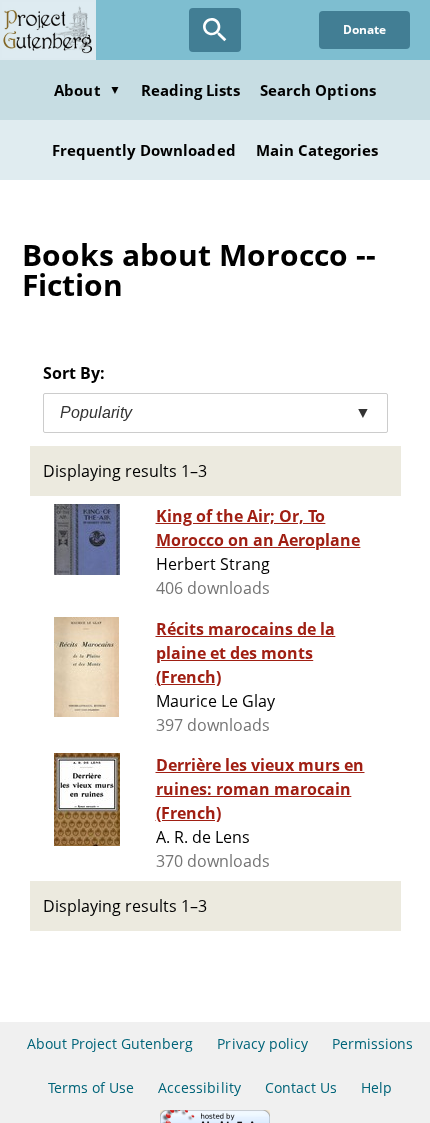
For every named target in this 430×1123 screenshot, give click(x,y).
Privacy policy (262, 1043)
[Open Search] (215, 30)
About (87, 90)
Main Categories (317, 150)
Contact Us (301, 1087)
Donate (364, 29)
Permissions (372, 1043)
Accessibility (199, 1087)
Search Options (318, 90)
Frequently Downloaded (144, 150)
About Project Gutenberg (110, 1043)
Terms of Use (91, 1087)
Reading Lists (191, 90)
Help (376, 1087)
